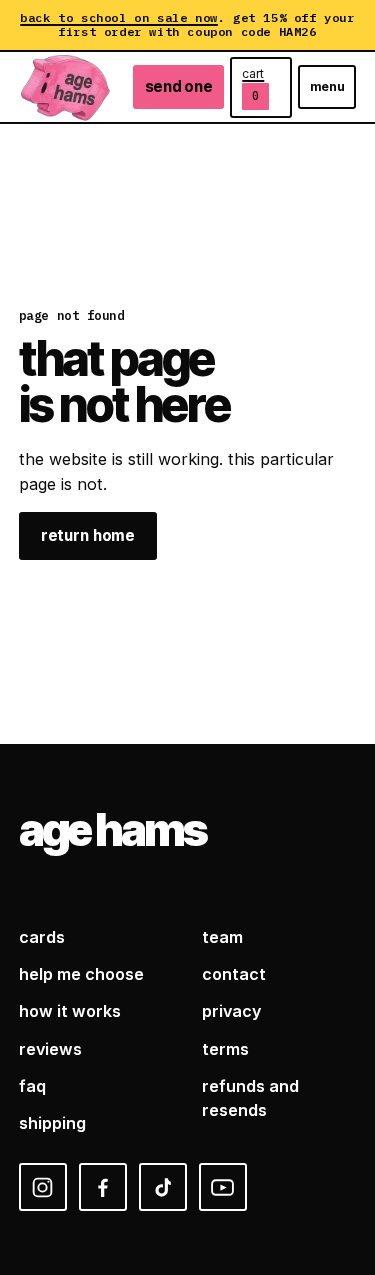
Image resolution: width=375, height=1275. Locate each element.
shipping (52, 1123)
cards (42, 937)
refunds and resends (250, 1098)
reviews (50, 1049)
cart (253, 84)
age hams (112, 830)
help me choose (81, 974)
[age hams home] (66, 87)
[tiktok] (163, 1187)
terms (225, 1049)
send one (179, 86)
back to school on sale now (119, 17)
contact (234, 974)
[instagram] (43, 1187)
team (222, 937)
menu (327, 86)
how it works (70, 1011)
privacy (231, 1011)
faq (32, 1086)
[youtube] (223, 1187)
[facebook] (103, 1187)
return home (88, 535)
